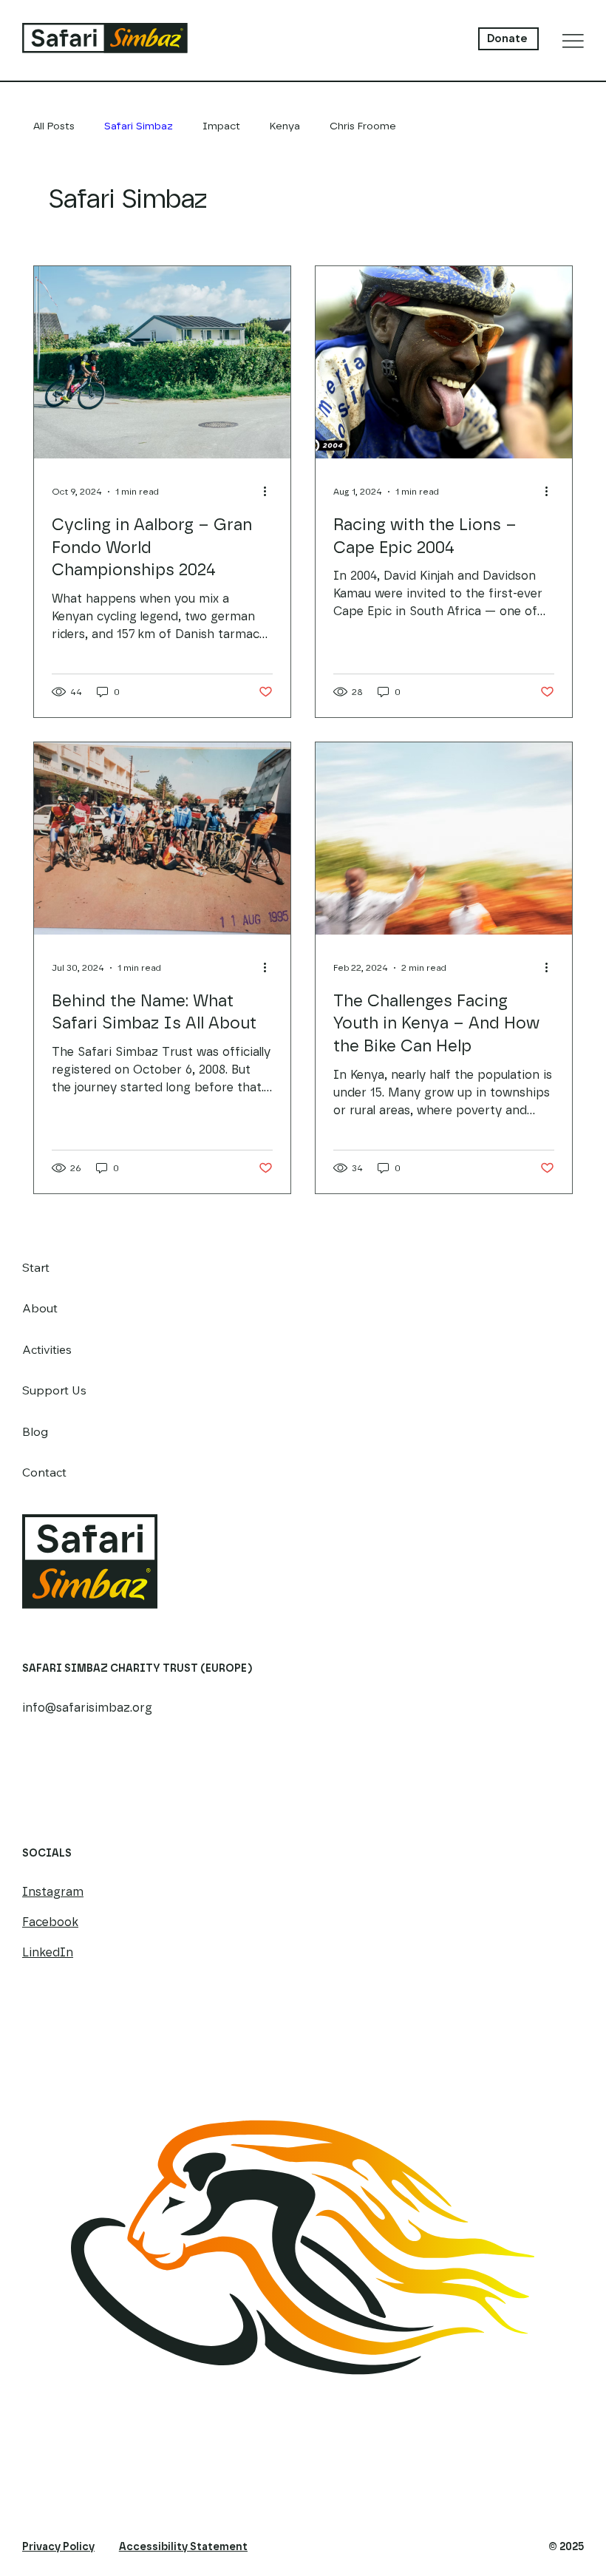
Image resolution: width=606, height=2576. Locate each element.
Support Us (54, 1390)
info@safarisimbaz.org (87, 1708)
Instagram (53, 1892)
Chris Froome (363, 126)
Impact (221, 126)
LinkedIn (48, 1952)
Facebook (50, 1922)
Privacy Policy (58, 2547)
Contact (44, 1472)
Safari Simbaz (139, 126)
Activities (47, 1349)
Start (36, 1267)
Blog (35, 1431)
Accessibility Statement (183, 2547)
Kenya (285, 126)
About (40, 1308)
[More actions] (270, 492)
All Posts (54, 126)
